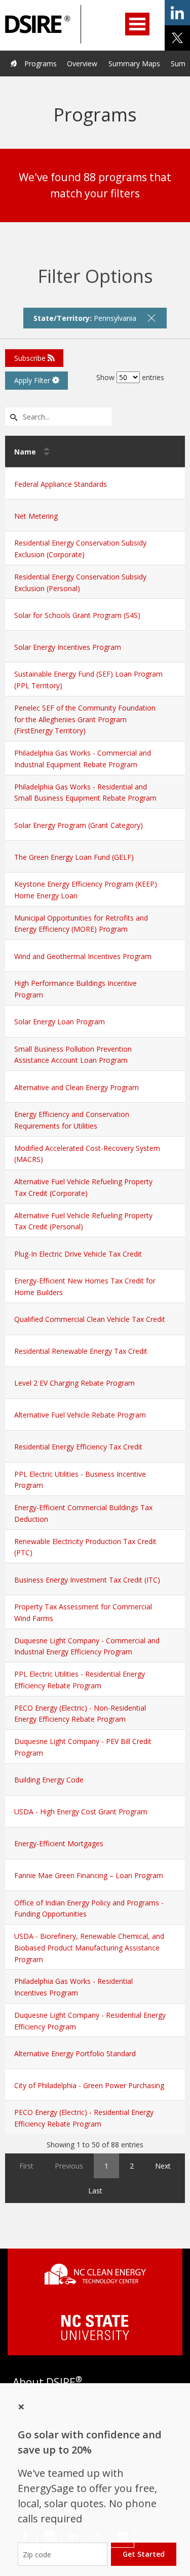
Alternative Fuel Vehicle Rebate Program (80, 1415)
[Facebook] (25, 2536)
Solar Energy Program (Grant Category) (79, 825)
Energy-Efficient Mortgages (59, 1843)
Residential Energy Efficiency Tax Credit (78, 1447)
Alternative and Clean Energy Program (77, 1087)
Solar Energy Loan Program (60, 1022)
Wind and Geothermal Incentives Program (83, 956)
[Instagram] (49, 2536)
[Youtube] (122, 2536)
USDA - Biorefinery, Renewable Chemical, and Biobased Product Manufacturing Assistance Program (89, 1948)
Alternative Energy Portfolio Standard (75, 2053)
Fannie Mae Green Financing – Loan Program (89, 1875)
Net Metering (36, 516)
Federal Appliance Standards (61, 484)
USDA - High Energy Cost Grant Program (81, 1812)
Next (163, 2166)
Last (95, 2191)
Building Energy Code (49, 1780)
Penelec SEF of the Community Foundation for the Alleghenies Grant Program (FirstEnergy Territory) (85, 719)
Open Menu (137, 24)
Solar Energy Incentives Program (68, 647)
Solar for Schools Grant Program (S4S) (77, 615)
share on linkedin (177, 13)
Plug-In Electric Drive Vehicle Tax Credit (78, 1254)
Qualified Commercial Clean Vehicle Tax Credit (90, 1319)
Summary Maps (134, 64)
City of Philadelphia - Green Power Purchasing (89, 2085)
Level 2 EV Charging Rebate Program (74, 1383)
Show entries (130, 377)
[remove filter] (151, 318)
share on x (177, 38)
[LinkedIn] (74, 2536)
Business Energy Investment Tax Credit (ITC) (87, 1580)
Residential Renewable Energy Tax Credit (81, 1351)
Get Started (144, 2554)
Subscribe (31, 358)
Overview (82, 64)
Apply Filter (33, 380)
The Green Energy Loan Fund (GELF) (74, 857)
